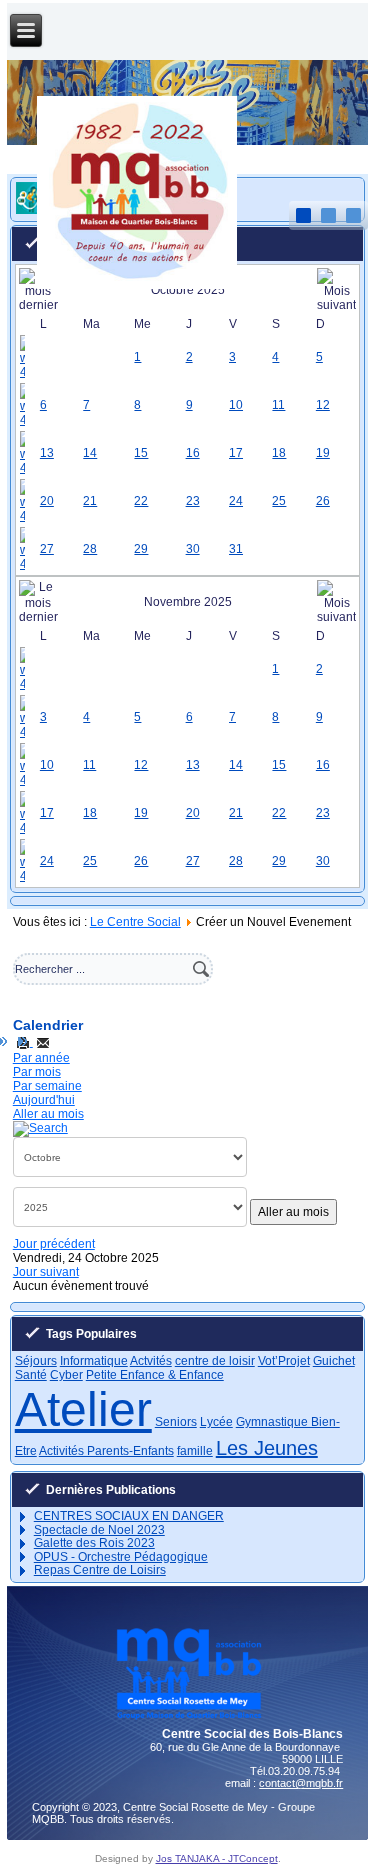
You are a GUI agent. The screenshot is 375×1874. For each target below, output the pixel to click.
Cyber (66, 1375)
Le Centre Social (135, 922)
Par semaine (47, 1086)
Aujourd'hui (44, 1100)
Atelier (83, 1409)
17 (236, 453)
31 (236, 549)
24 (236, 501)
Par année (41, 1058)
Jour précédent (54, 1244)
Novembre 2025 (188, 602)
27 (47, 549)
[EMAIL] (43, 1042)
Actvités (151, 1361)
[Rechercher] (40, 1128)
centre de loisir (215, 1361)
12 (323, 405)
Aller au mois (48, 1114)
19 (323, 453)
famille (195, 1451)
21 (90, 501)
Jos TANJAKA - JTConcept (217, 1858)
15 (141, 453)
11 (278, 405)
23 (193, 501)
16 (193, 453)
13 (47, 453)
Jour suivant (46, 1272)
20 (47, 501)
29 (141, 549)
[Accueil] (137, 285)
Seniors (176, 1422)
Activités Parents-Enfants (106, 1451)
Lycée (216, 1422)
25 (279, 501)
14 (90, 453)
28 (90, 549)
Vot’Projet (284, 1361)
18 (279, 453)
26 (323, 501)
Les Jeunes (267, 1448)
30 (193, 549)
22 (141, 501)
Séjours (36, 1361)
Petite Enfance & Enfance (155, 1375)
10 (236, 405)
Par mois (37, 1072)
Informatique (94, 1361)
